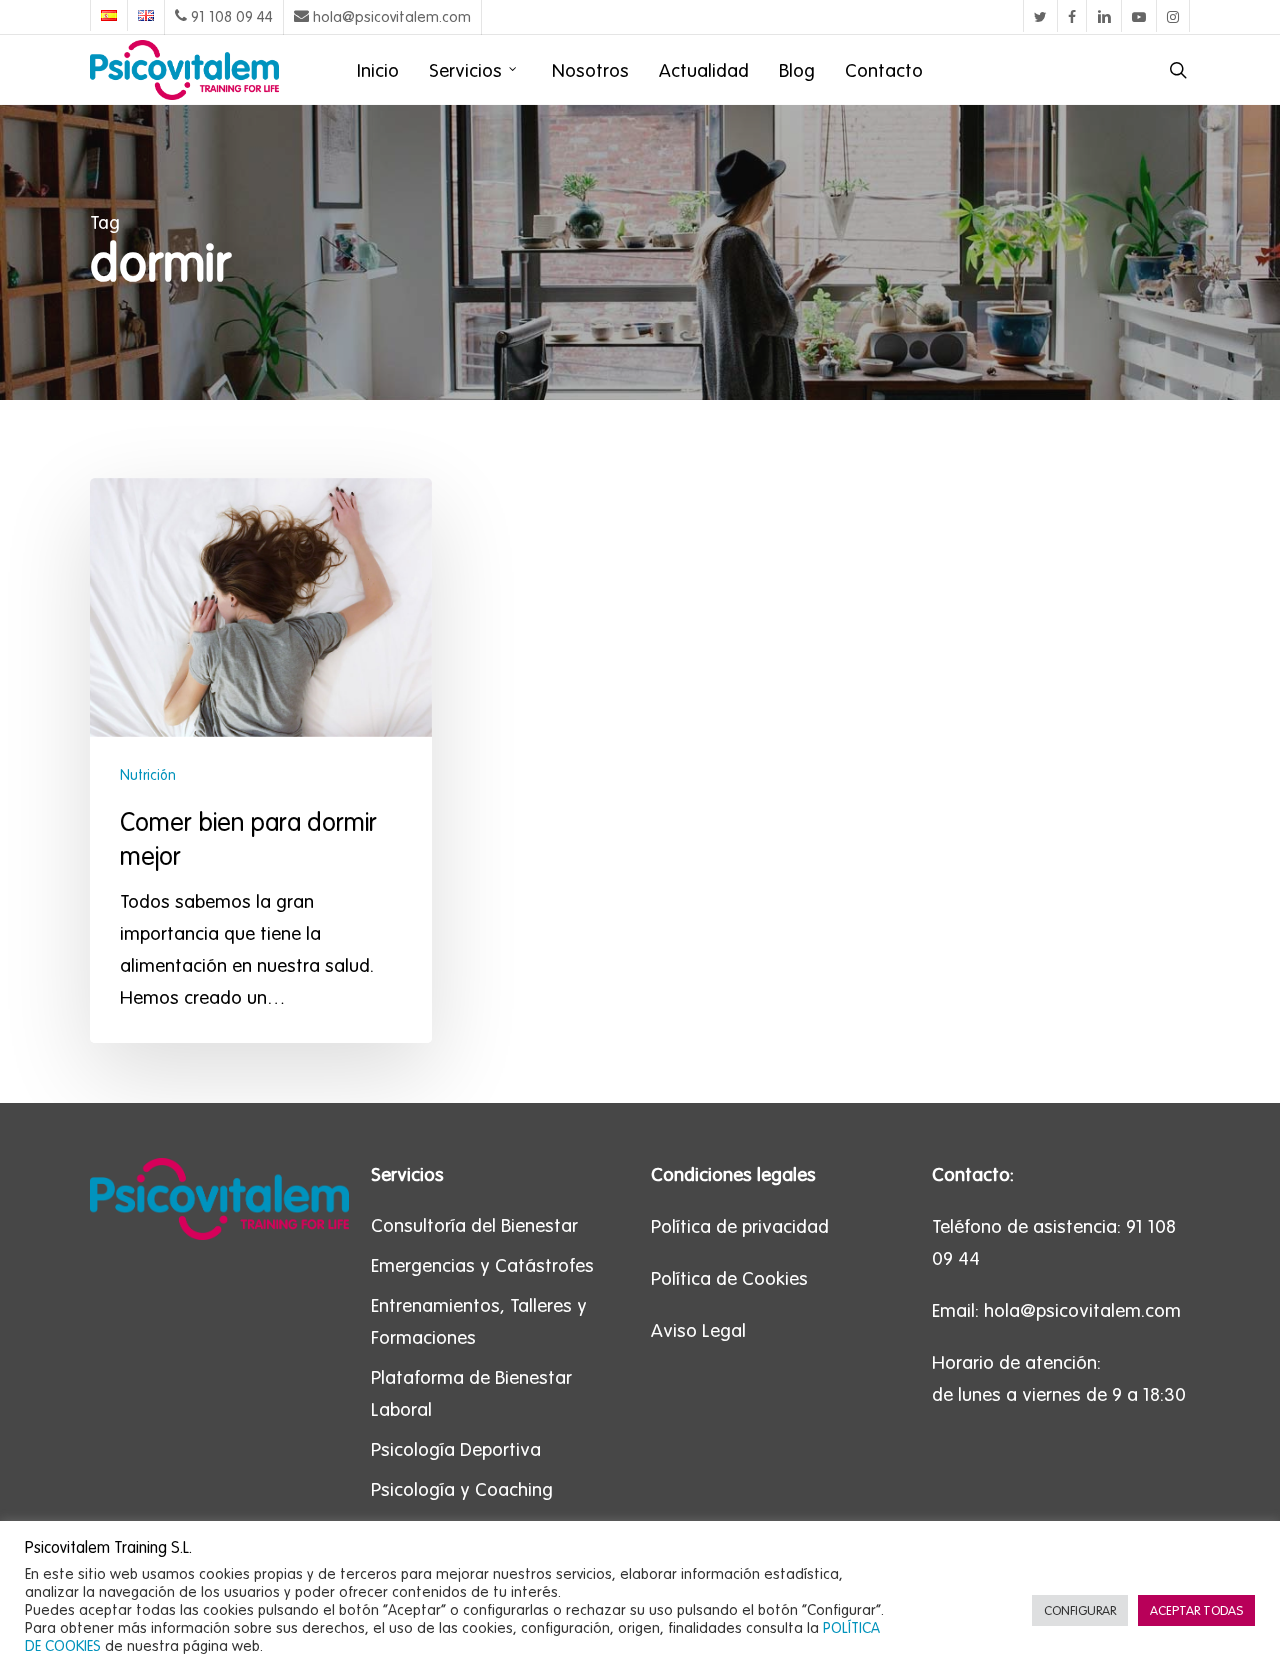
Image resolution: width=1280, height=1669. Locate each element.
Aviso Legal (698, 1330)
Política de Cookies (729, 1278)
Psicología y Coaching (462, 1489)
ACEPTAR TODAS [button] (1196, 1610)
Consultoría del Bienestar (474, 1225)
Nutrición (148, 775)
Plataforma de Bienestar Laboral (471, 1393)
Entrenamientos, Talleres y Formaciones (479, 1321)
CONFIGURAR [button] (1080, 1610)
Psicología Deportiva (456, 1449)
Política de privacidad (740, 1226)
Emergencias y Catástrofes (482, 1265)
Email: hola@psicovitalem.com (1056, 1310)
